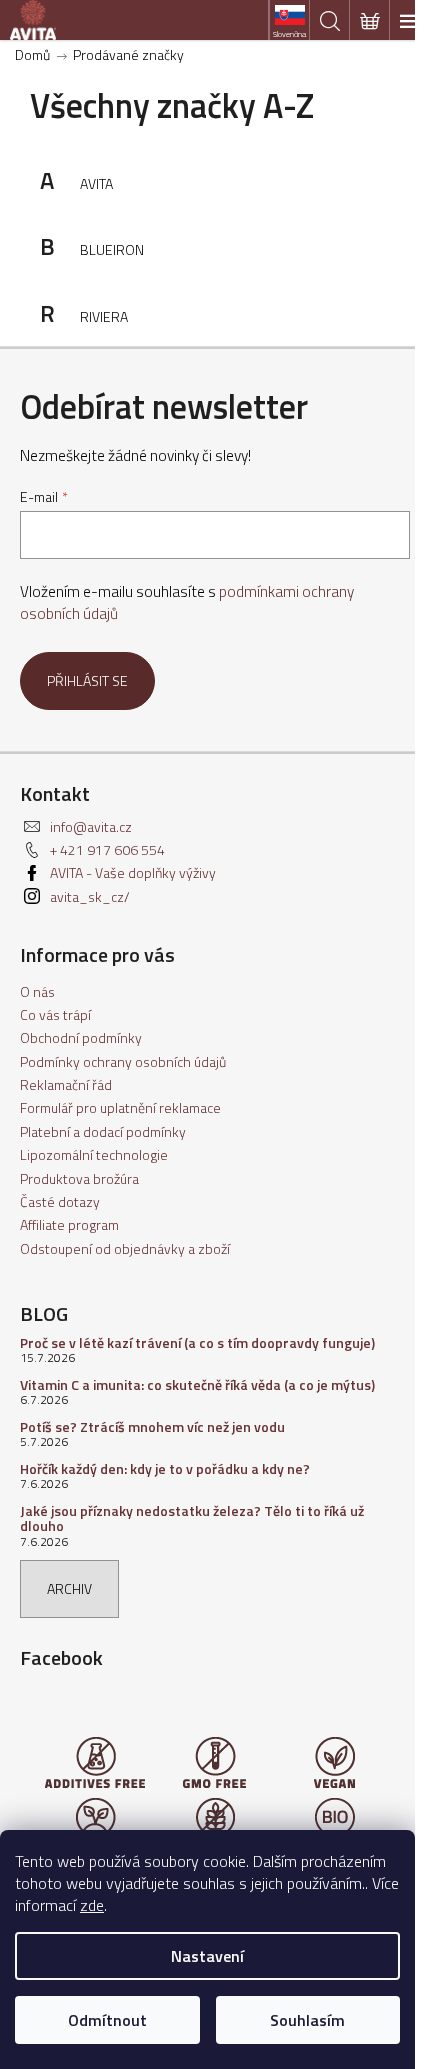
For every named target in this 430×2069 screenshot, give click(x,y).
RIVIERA (104, 316)
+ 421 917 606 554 (107, 849)
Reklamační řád (66, 1084)
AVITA (96, 183)
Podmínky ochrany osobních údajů (123, 1061)
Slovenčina (289, 34)
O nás (37, 991)
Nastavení (207, 1956)
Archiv (69, 1588)
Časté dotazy (60, 1201)
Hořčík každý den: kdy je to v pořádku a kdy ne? (165, 1468)
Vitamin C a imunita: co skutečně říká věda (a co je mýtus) (197, 1384)
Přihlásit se (87, 680)
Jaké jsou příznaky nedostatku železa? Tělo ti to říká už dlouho (192, 1518)
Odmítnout (107, 2020)
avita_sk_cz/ (90, 896)
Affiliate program (69, 1224)
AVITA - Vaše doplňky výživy (133, 872)
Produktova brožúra (79, 1178)
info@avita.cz (91, 826)
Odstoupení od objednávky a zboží (125, 1248)
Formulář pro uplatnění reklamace (120, 1107)
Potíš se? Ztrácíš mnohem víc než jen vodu (152, 1426)
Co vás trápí (55, 1014)
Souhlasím (307, 2020)
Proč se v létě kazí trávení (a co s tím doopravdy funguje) (197, 1342)
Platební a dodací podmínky (103, 1131)
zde (92, 1905)
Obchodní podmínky (81, 1037)
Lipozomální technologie (94, 1154)
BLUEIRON (112, 249)
